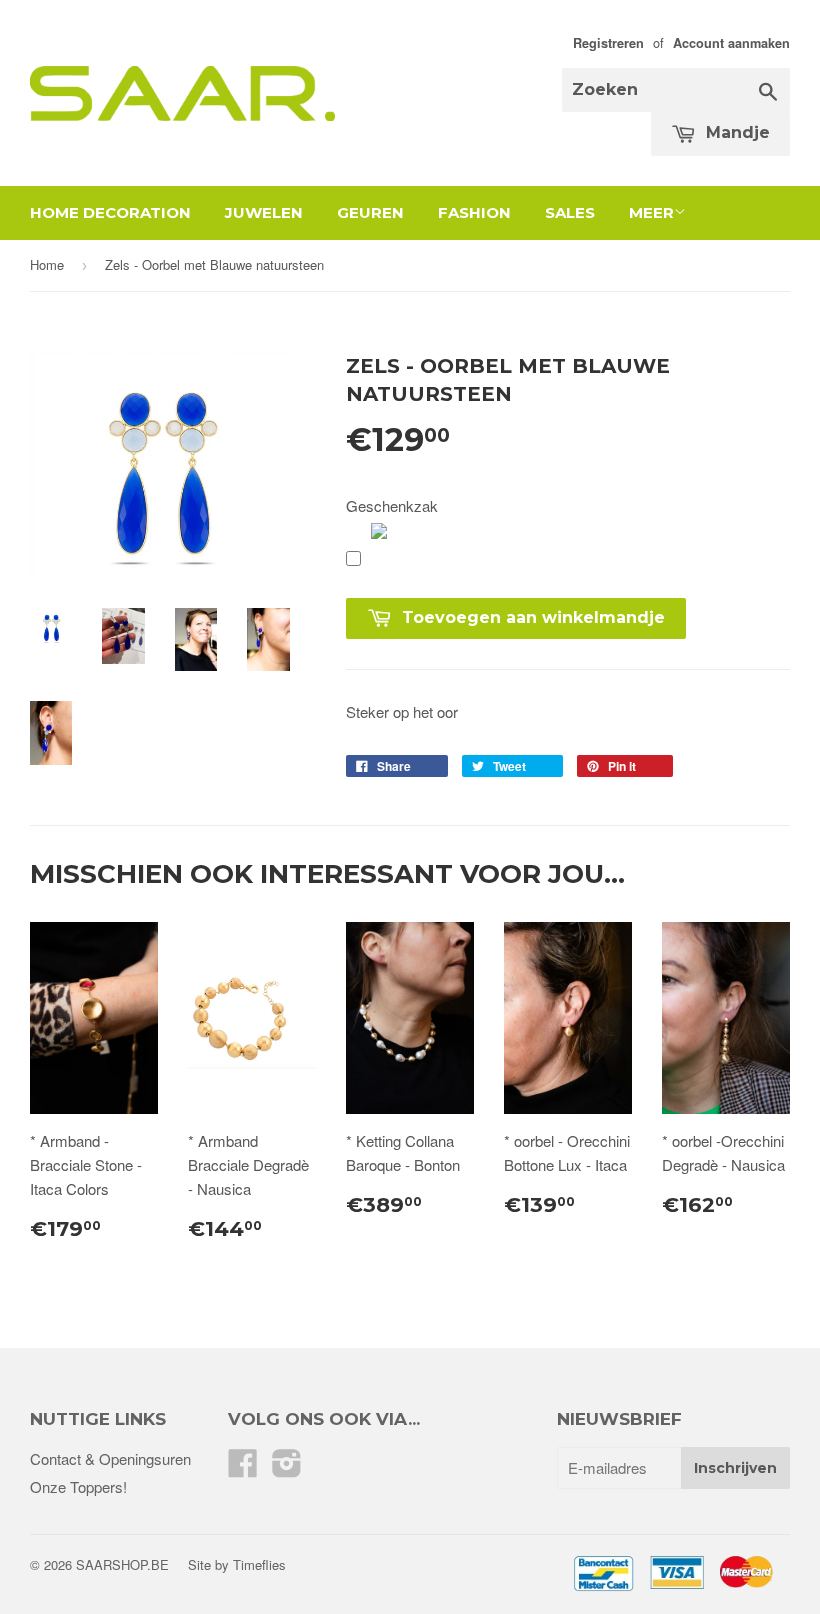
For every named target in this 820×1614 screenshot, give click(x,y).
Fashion (474, 212)
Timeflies (259, 1564)
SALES (570, 212)
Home (47, 264)
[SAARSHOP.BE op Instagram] (287, 1468)
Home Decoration (110, 212)
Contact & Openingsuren (110, 1458)
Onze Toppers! (78, 1486)
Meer (651, 212)
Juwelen (264, 212)
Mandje (735, 132)
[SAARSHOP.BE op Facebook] (243, 1468)
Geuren (370, 212)
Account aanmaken (731, 43)
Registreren (608, 43)
